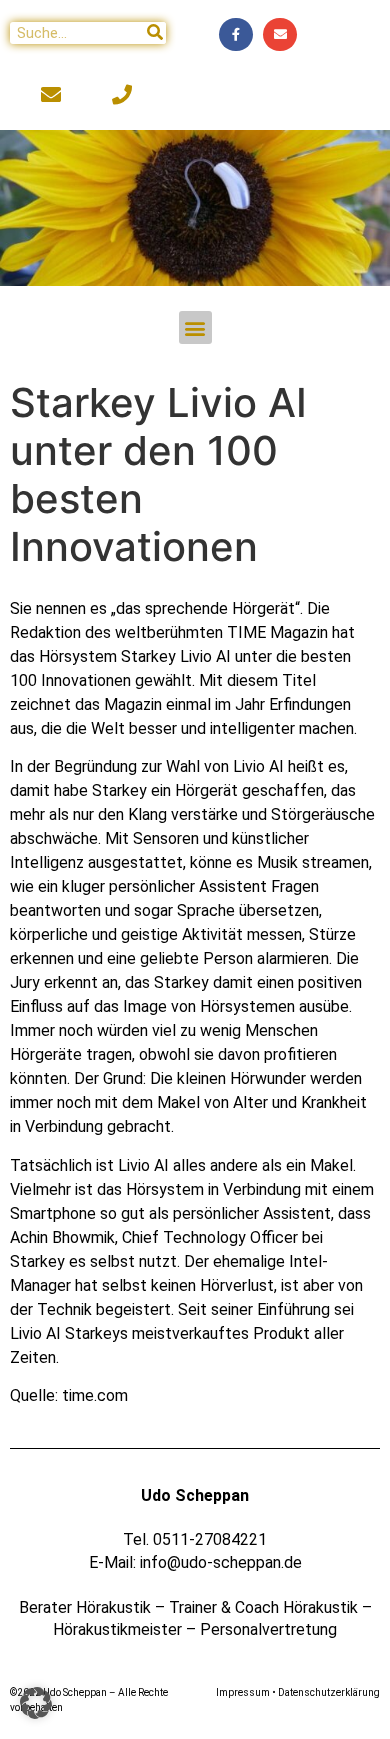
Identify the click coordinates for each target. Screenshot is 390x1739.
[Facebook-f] (236, 35)
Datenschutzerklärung (329, 1692)
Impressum (243, 1692)
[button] (195, 327)
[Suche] (155, 33)
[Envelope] (280, 35)
